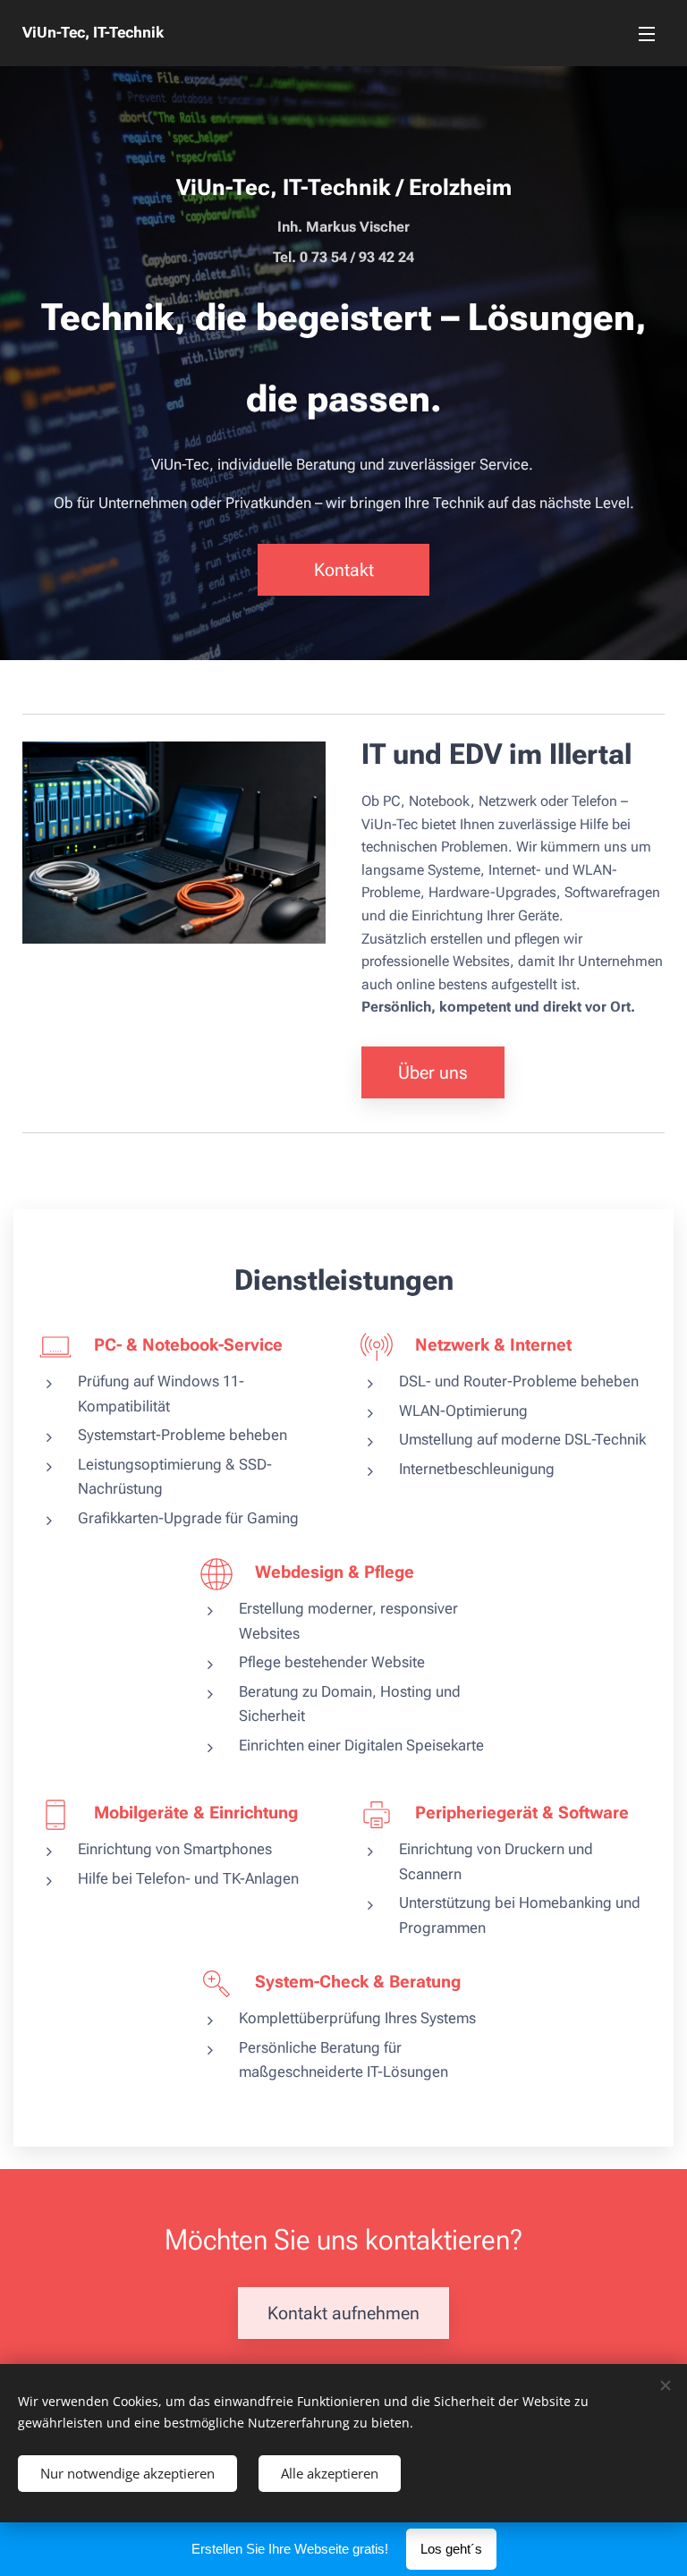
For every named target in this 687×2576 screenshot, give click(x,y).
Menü (647, 33)
